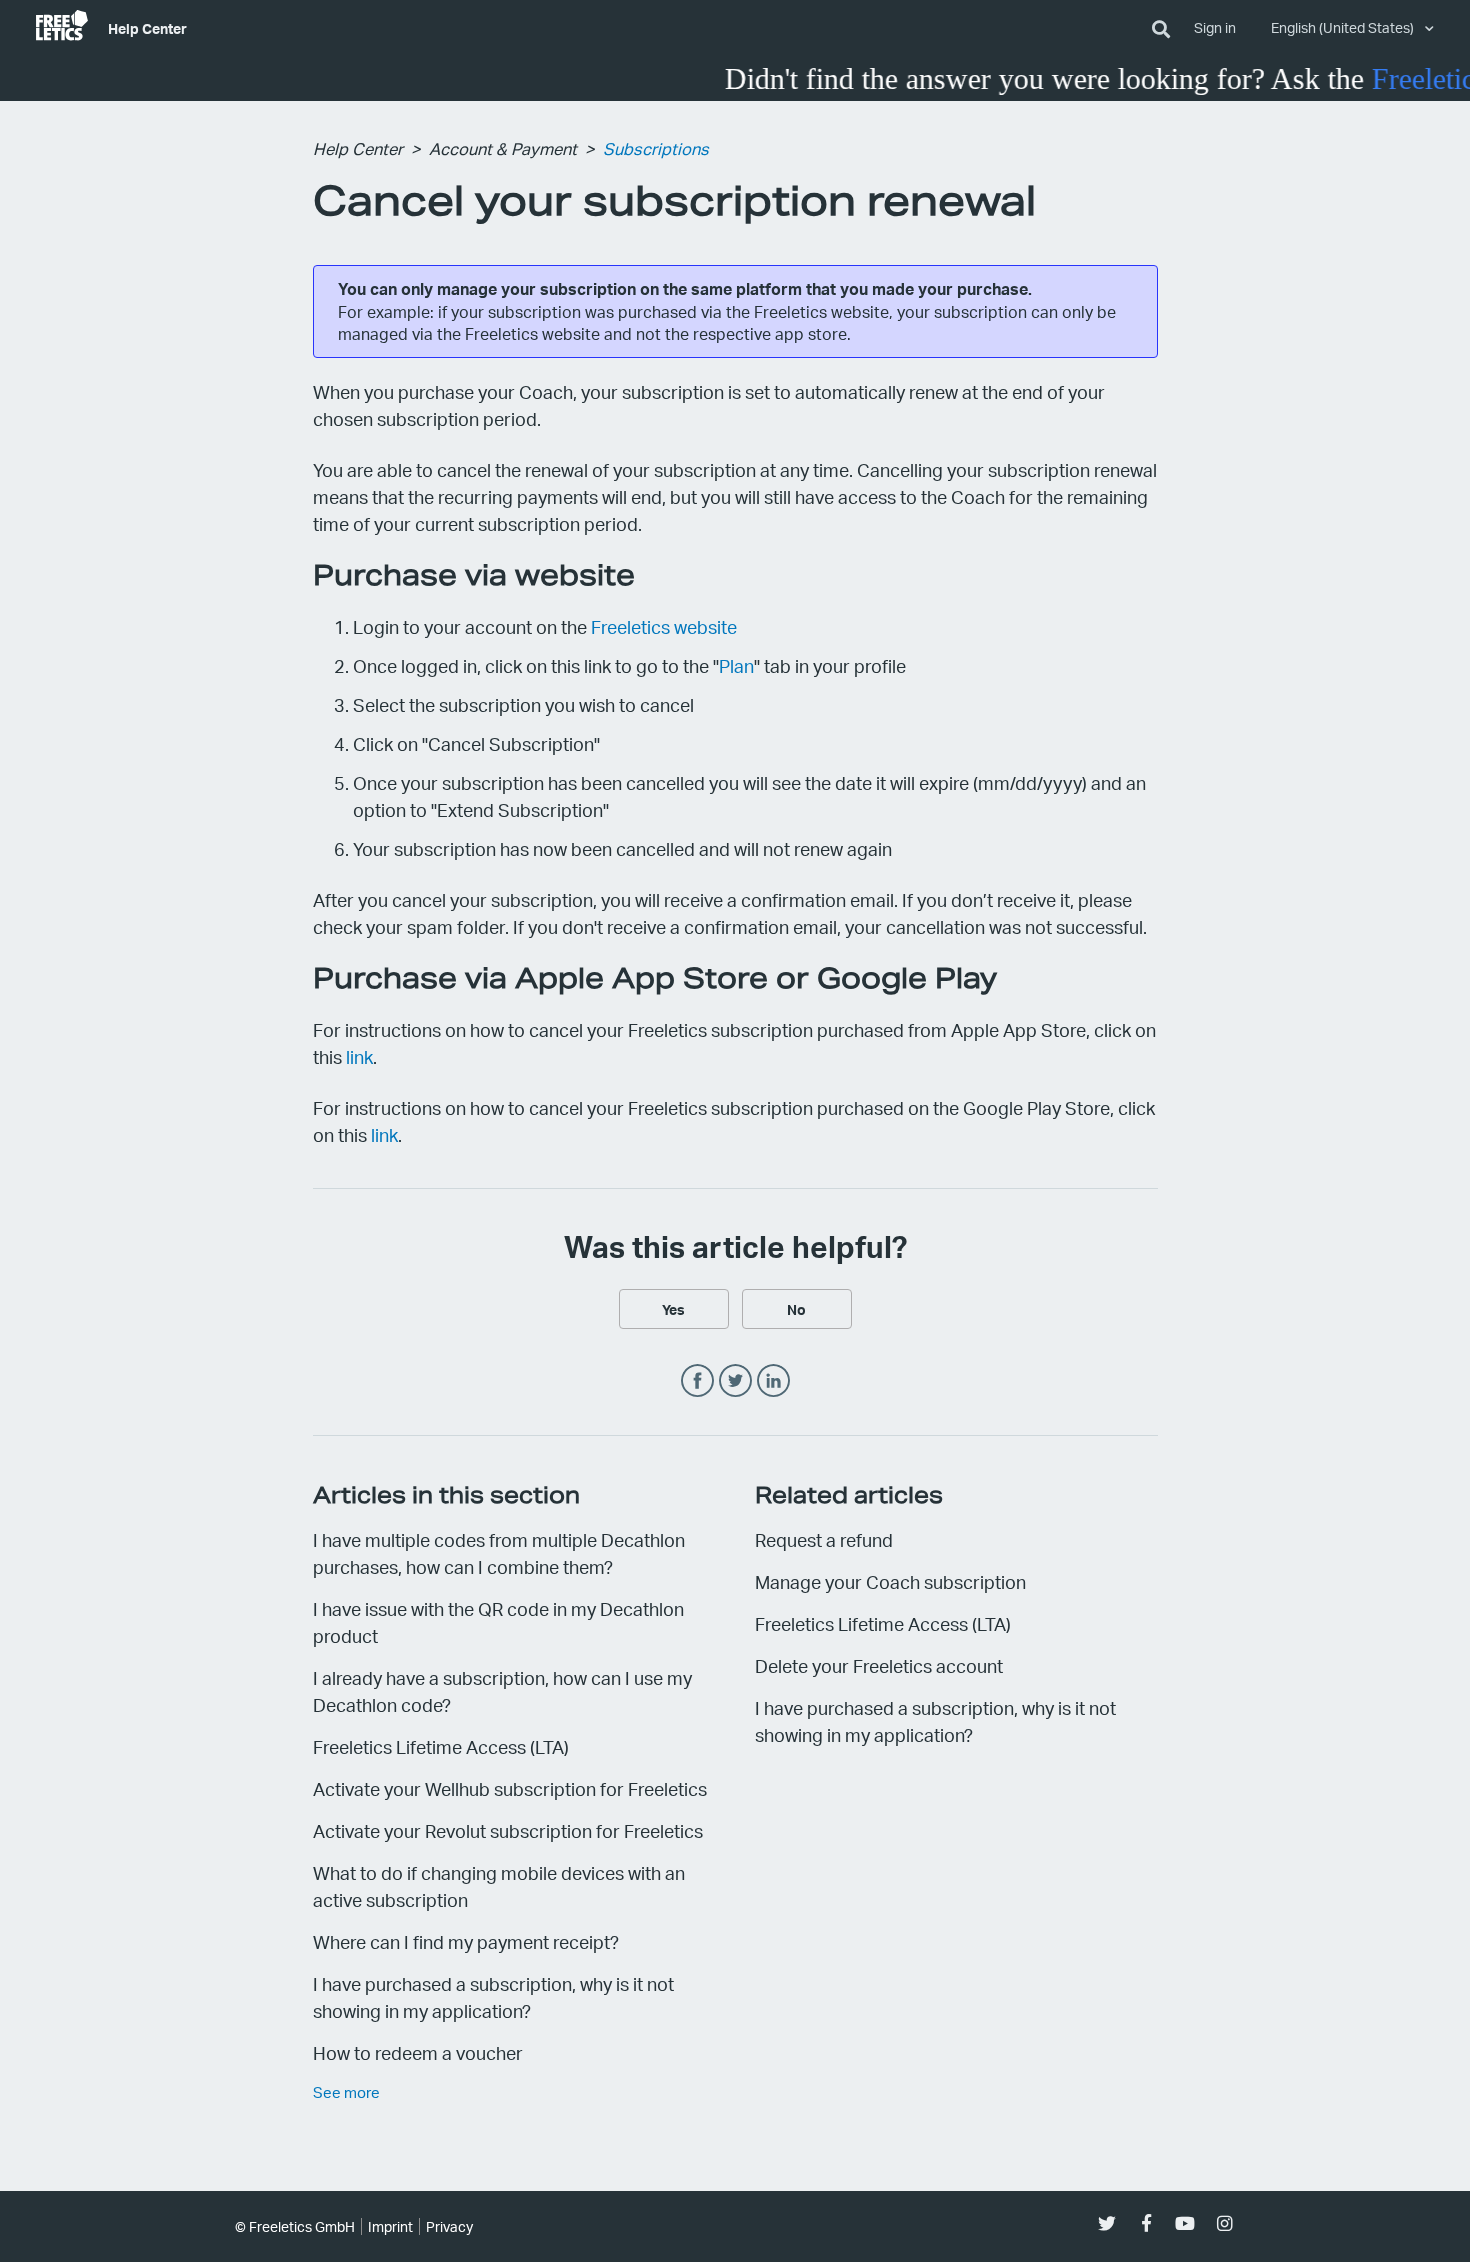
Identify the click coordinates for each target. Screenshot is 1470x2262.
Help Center (147, 28)
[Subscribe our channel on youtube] (1185, 2223)
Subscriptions (656, 148)
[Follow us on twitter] (1107, 2223)
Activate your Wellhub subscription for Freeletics (510, 1788)
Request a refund (824, 1539)
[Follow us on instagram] (1224, 2223)
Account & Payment (503, 148)
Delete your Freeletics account (879, 1665)
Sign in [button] (1215, 27)
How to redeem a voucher (418, 2052)
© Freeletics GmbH (295, 2226)
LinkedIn (773, 1381)
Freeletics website (664, 626)
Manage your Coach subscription (890, 1581)
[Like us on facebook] (1146, 2223)
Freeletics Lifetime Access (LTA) (441, 1746)
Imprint (390, 2226)
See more (346, 2092)
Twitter (735, 1381)
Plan (736, 665)
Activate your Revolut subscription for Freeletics (508, 1830)
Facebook (697, 1381)
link (359, 1056)
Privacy (449, 2226)
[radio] (674, 1309)
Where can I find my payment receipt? (466, 1941)
